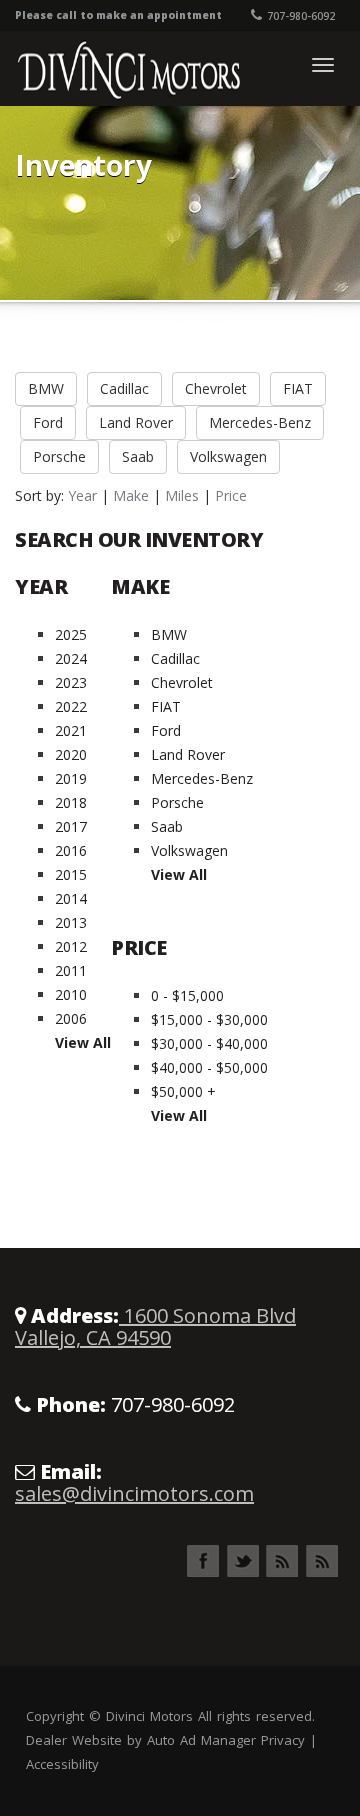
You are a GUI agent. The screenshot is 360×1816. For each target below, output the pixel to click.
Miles (182, 495)
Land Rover (136, 422)
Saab (138, 456)
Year (82, 495)
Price (231, 495)
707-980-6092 (301, 16)
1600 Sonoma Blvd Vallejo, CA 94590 (155, 1326)
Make (131, 495)
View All (83, 1042)
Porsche (59, 456)
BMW (46, 388)
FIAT (298, 388)
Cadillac (124, 388)
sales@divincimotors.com (134, 1493)
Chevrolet (216, 388)
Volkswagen (228, 456)
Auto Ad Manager (201, 1740)
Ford (48, 422)
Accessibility (62, 1764)
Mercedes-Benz (260, 422)
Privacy (283, 1740)
